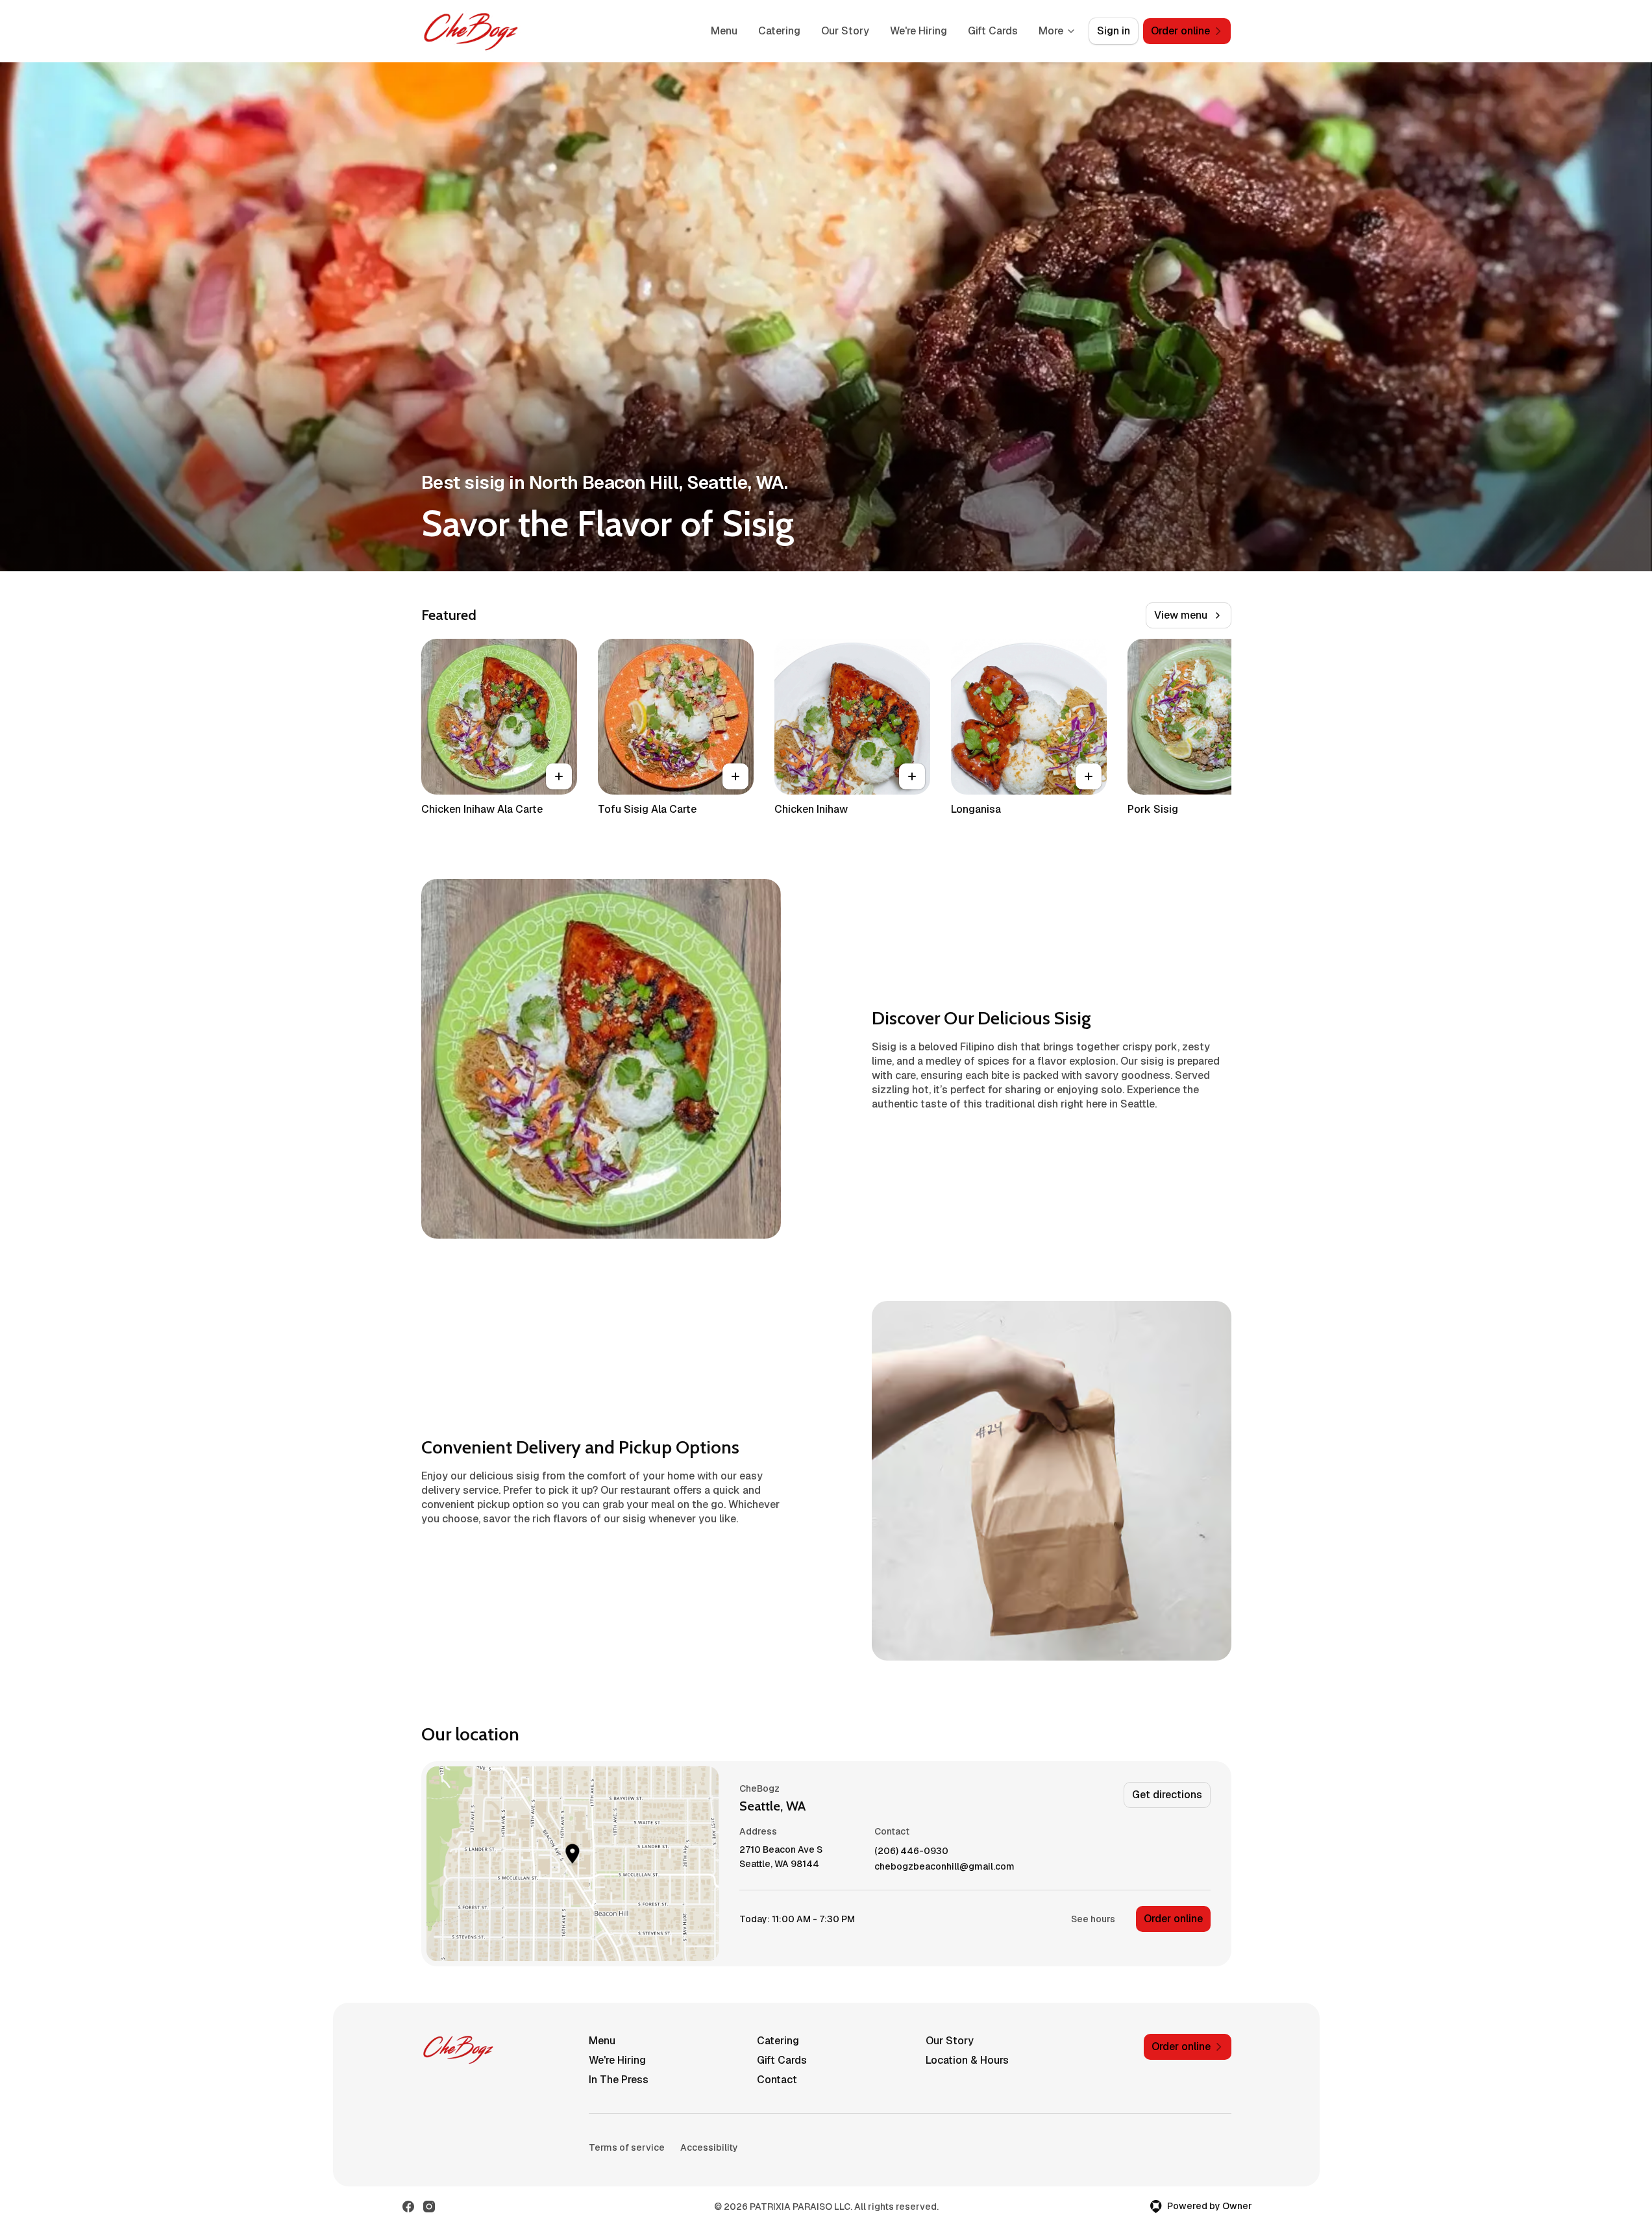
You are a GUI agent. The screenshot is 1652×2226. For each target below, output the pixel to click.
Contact (777, 2080)
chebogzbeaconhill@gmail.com (944, 1867)
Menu (724, 31)
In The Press (619, 2080)
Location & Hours (967, 2060)
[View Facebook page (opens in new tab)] (408, 2207)
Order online (1173, 1919)
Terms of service (627, 2147)
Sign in (1114, 31)
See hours (1093, 1919)
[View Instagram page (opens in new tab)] (429, 2207)
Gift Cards (993, 31)
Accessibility (709, 2147)
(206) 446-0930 (911, 1851)
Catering (779, 31)
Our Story (845, 31)
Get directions (1167, 1795)
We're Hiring (918, 31)
